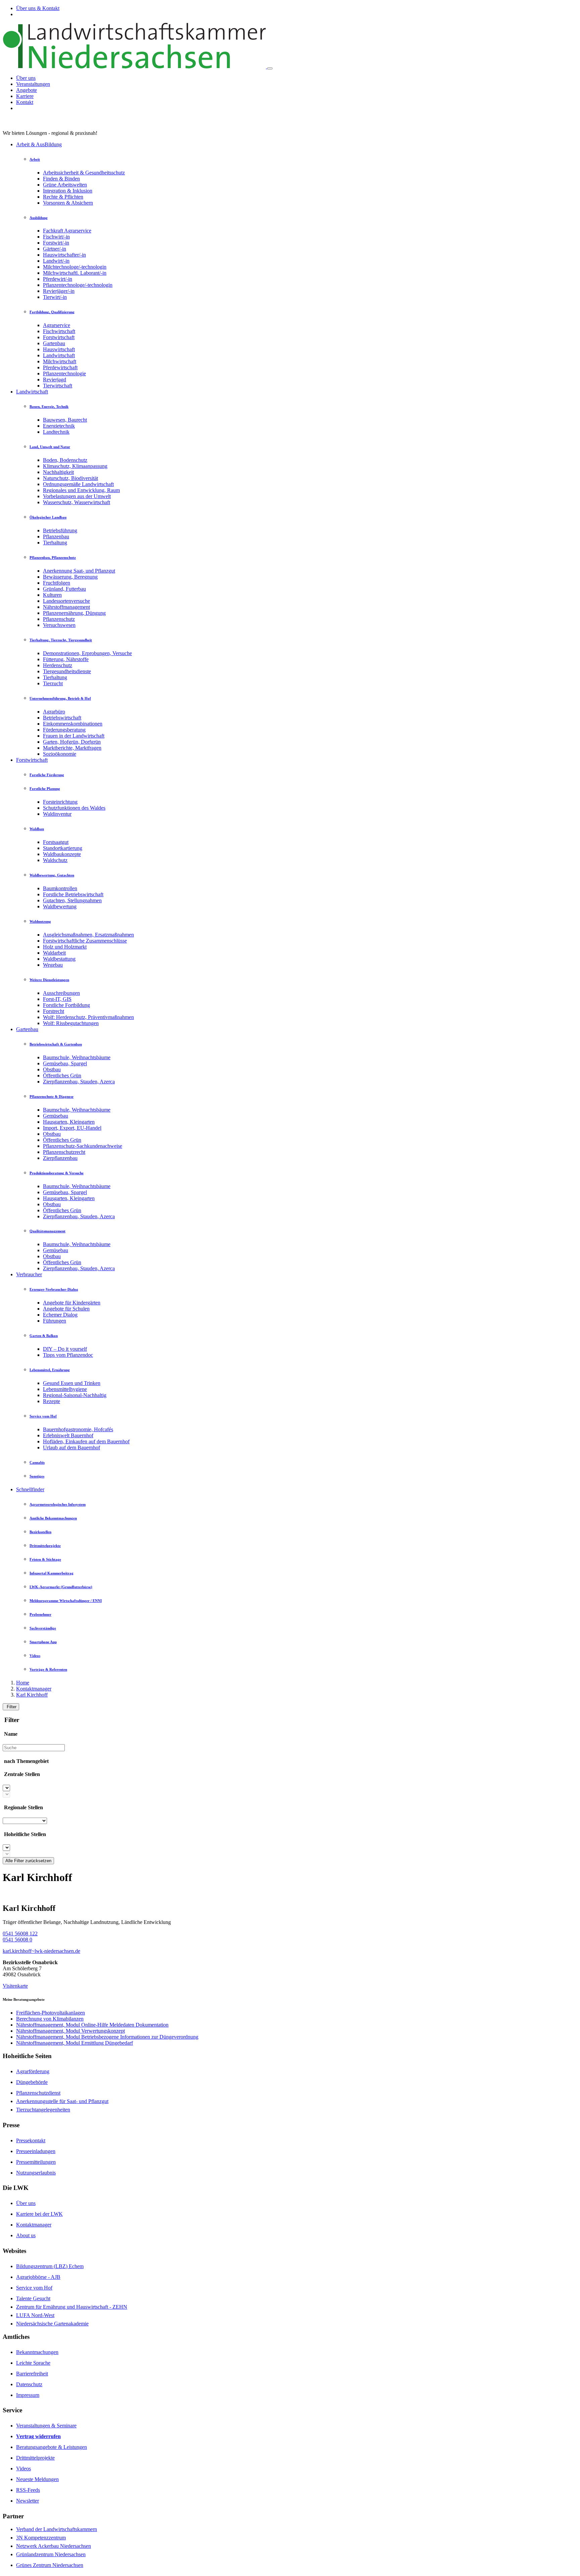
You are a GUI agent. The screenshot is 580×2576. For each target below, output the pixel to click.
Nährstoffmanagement (66, 607)
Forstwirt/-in (56, 243)
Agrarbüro (54, 712)
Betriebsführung (60, 530)
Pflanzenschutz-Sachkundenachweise (83, 1146)
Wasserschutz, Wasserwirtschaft (77, 502)
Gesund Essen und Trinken (72, 1383)
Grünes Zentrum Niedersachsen (50, 2565)
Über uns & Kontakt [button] (38, 8)
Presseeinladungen (36, 2151)
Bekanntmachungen (37, 2352)
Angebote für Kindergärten (72, 1303)
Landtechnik (56, 432)
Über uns (26, 78)
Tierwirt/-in (55, 297)
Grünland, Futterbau (64, 589)
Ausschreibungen (61, 993)
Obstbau (52, 1069)
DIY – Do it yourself (65, 1349)
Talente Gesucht (33, 2298)
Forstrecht (54, 1011)
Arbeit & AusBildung (39, 144)
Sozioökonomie (60, 754)
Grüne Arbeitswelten (65, 185)
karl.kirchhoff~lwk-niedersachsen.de (41, 1951)
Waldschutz (55, 860)
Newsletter (28, 2501)
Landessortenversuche (66, 601)
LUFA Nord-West (35, 2315)
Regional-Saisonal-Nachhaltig (75, 1395)
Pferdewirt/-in (58, 279)
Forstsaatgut (56, 842)
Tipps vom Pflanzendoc (68, 1355)
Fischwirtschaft (59, 331)
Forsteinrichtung (60, 802)
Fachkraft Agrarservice (67, 231)
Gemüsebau (56, 1116)
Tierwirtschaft (58, 386)
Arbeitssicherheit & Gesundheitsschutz (84, 173)
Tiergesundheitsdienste (67, 671)
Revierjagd (55, 380)
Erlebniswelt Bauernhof (68, 1435)
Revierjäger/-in (59, 291)
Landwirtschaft (59, 355)
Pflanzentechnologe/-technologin (78, 285)
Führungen (55, 1321)
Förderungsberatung (64, 730)
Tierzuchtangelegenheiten (43, 2110)
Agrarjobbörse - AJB (38, 2277)
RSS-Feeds (28, 2490)
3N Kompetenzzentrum (41, 2538)
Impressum (28, 2395)
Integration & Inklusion (68, 191)
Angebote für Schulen (66, 1309)
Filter (11, 1707)
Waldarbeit (54, 953)
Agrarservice (57, 325)
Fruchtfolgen (57, 583)
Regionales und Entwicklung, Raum (81, 490)
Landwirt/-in (56, 261)
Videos (23, 2468)
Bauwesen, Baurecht (65, 420)
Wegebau (53, 965)
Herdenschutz (58, 665)
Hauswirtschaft (59, 349)
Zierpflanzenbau (60, 1158)
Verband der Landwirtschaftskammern (57, 2529)
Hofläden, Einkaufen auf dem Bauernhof (86, 1441)
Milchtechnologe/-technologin (75, 267)
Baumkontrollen (60, 888)
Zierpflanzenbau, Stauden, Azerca (79, 1082)
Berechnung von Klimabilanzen (50, 2019)
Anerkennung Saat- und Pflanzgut (79, 571)
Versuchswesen (59, 625)
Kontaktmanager (34, 1689)
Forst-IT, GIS (57, 999)
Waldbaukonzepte (62, 854)
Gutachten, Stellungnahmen (72, 900)
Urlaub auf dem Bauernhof (71, 1447)
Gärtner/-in (55, 249)
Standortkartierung (63, 848)
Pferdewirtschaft (60, 367)
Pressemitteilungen (36, 2162)
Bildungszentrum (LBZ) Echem (50, 2266)
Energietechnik (59, 426)
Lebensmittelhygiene (65, 1389)
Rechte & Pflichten (63, 197)
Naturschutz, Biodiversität (70, 478)
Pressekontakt (31, 2140)
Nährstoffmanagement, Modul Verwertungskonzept (70, 2031)
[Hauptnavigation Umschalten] (270, 68)
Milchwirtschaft (60, 361)
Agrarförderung (33, 2071)
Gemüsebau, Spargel (65, 1063)
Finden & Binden (61, 179)
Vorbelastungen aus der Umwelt (77, 496)
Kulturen (52, 595)
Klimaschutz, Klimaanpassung (75, 466)
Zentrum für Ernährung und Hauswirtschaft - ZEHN (72, 2307)
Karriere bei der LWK (39, 2214)
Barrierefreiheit (32, 2374)
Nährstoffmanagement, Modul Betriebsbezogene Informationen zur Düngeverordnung (107, 2037)
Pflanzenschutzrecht (64, 1152)
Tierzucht (53, 683)
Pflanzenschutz (59, 619)
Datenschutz (29, 2384)
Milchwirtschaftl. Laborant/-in (75, 273)
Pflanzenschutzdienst (38, 2093)
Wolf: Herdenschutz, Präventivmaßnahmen (88, 1017)
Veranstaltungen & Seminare (46, 2426)
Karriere (25, 96)
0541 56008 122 (20, 1934)
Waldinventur (57, 814)
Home (23, 1683)
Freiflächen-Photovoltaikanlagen (51, 2013)
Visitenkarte (15, 1986)
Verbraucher (29, 1274)
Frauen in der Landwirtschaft (74, 736)
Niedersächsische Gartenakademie (52, 2324)
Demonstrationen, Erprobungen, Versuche (87, 653)
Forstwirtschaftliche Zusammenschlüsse (85, 941)
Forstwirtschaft (59, 337)
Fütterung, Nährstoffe (66, 659)
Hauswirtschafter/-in (64, 255)
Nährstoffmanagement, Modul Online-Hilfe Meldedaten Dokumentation (92, 2025)
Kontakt (25, 102)
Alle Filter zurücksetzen (28, 1861)
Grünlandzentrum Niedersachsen (51, 2554)
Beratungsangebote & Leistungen (52, 2447)
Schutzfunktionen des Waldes (74, 808)
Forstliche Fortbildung (66, 1005)
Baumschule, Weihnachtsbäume (77, 1057)
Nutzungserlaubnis (36, 2173)
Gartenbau (54, 343)
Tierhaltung (55, 543)
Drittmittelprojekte (35, 2458)
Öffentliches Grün (62, 1076)
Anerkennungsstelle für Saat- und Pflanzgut (62, 2101)
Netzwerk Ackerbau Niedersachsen (54, 2546)
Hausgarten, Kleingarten (69, 1122)
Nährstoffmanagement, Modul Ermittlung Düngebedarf (75, 2043)
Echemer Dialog (60, 1315)
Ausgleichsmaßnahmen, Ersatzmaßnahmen (88, 935)
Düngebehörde (32, 2082)
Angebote (27, 90)
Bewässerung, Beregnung (70, 577)
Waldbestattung (59, 959)
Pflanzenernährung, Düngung (74, 613)
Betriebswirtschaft (62, 718)
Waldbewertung (60, 906)
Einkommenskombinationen (73, 724)
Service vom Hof (34, 2288)
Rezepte (52, 1401)
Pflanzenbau (56, 536)
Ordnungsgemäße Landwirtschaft (78, 484)
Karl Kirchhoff (32, 1695)
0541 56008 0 (17, 1940)
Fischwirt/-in (56, 237)
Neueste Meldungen (37, 2479)
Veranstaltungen (33, 84)
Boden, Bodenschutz (65, 460)
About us (26, 2235)
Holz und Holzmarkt (65, 947)
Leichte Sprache (33, 2363)
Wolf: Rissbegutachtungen (71, 1023)
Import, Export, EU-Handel (72, 1128)
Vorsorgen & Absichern (68, 203)
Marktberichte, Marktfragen (72, 748)
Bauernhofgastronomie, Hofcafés (78, 1429)
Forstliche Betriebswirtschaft (73, 894)
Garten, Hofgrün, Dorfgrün (72, 742)
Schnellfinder (30, 1489)
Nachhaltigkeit (58, 472)
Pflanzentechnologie (64, 373)
